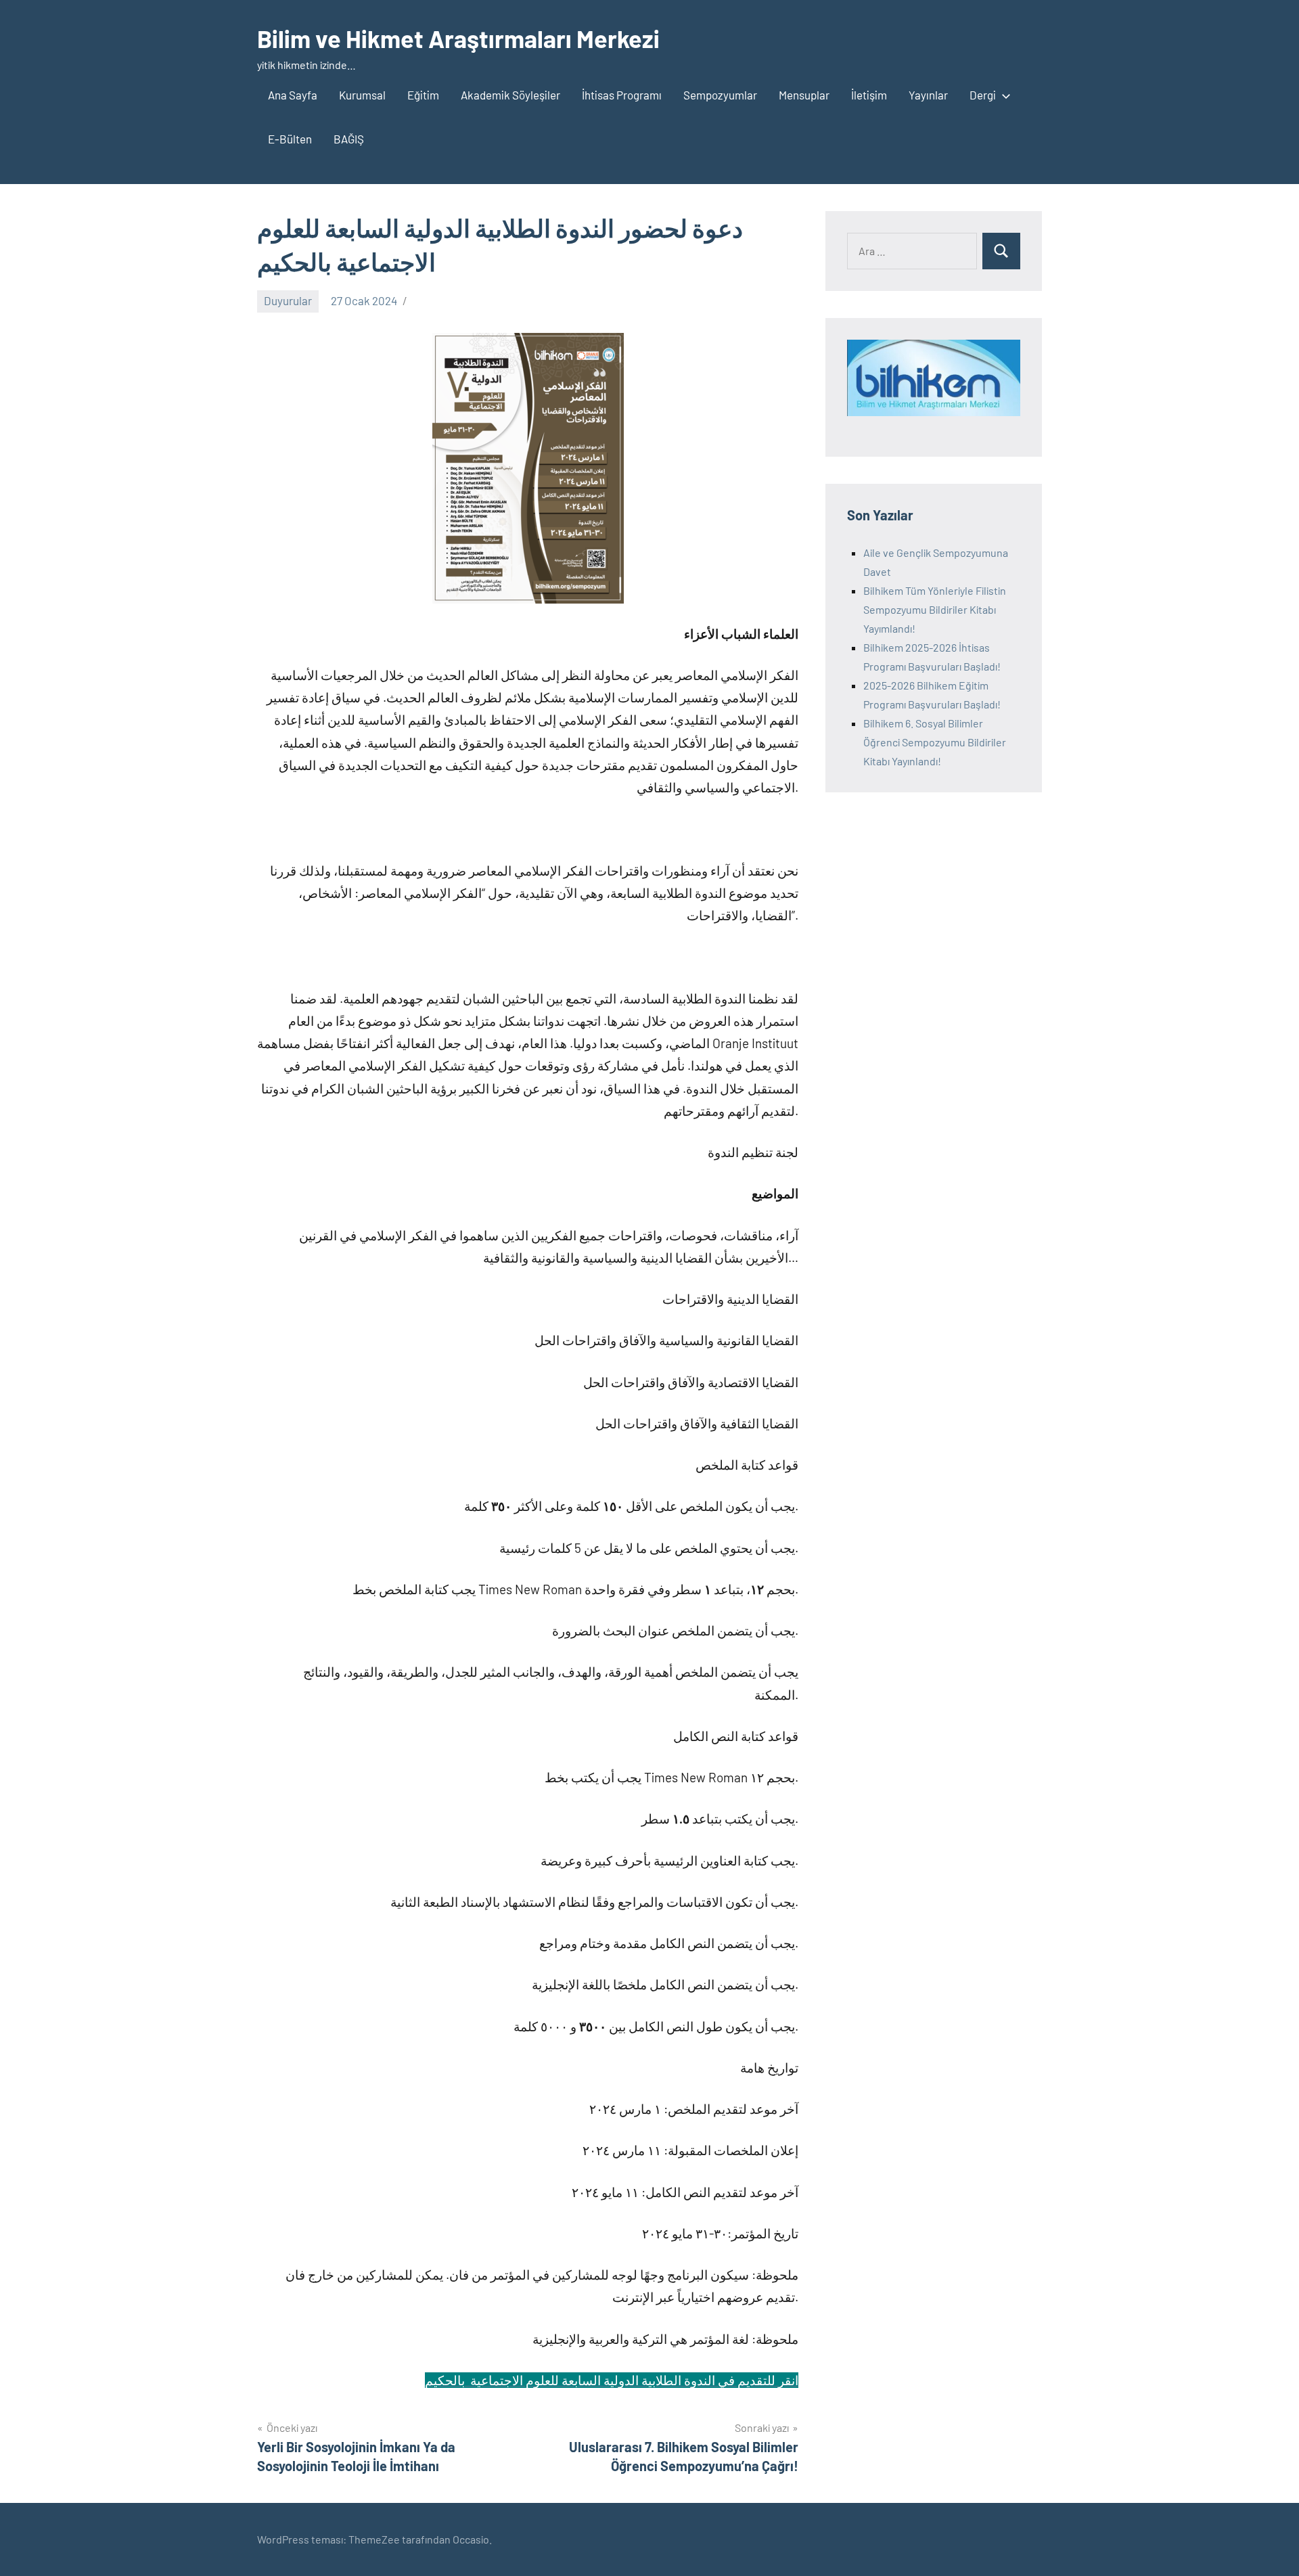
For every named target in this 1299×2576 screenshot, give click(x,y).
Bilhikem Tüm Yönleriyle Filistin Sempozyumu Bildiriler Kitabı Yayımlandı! (935, 609)
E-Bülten (290, 139)
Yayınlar (928, 95)
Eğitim (423, 95)
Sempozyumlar (720, 95)
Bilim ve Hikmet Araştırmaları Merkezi (458, 38)
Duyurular (288, 300)
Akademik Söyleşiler (510, 95)
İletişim (869, 95)
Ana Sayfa (293, 95)
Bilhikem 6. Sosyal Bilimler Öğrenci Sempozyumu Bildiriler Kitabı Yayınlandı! (935, 742)
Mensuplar (804, 95)
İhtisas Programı (622, 95)
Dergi (983, 95)
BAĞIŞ (349, 139)
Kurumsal (362, 95)
